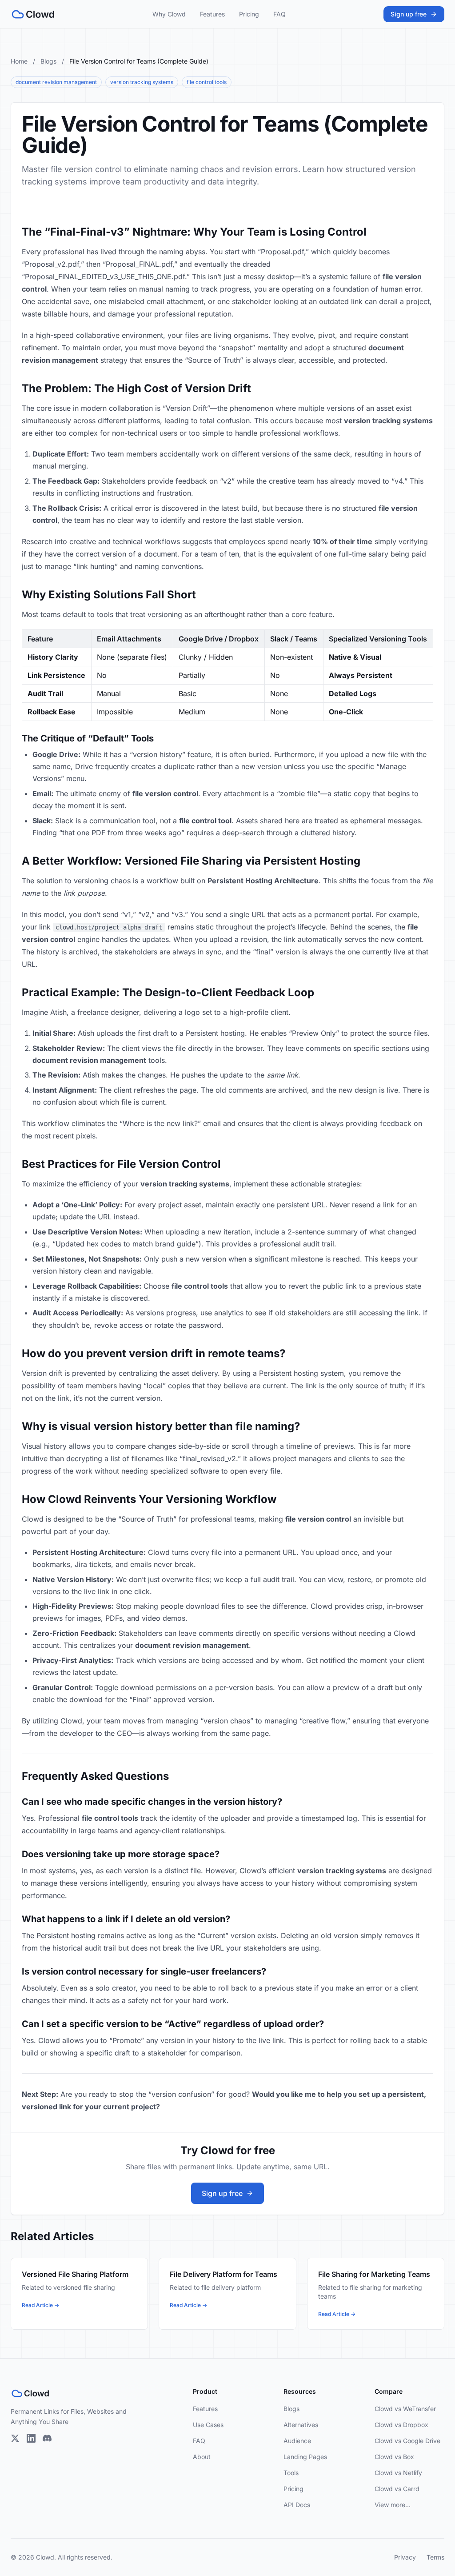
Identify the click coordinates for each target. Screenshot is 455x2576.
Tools (291, 2473)
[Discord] (47, 2438)
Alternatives (301, 2425)
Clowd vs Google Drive (407, 2441)
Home (19, 61)
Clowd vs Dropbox (401, 2425)
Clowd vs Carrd (397, 2489)
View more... (393, 2505)
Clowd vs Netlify (398, 2473)
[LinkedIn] (31, 2438)
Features (212, 14)
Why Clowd (169, 14)
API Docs (297, 2505)
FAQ (279, 14)
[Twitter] (15, 2438)
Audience (297, 2441)
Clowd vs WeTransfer (405, 2409)
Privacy (405, 2557)
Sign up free (409, 14)
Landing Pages (305, 2457)
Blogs (48, 61)
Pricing (249, 14)
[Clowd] (33, 14)
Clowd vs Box (394, 2457)
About (202, 2457)
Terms (435, 2557)
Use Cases (208, 2425)
